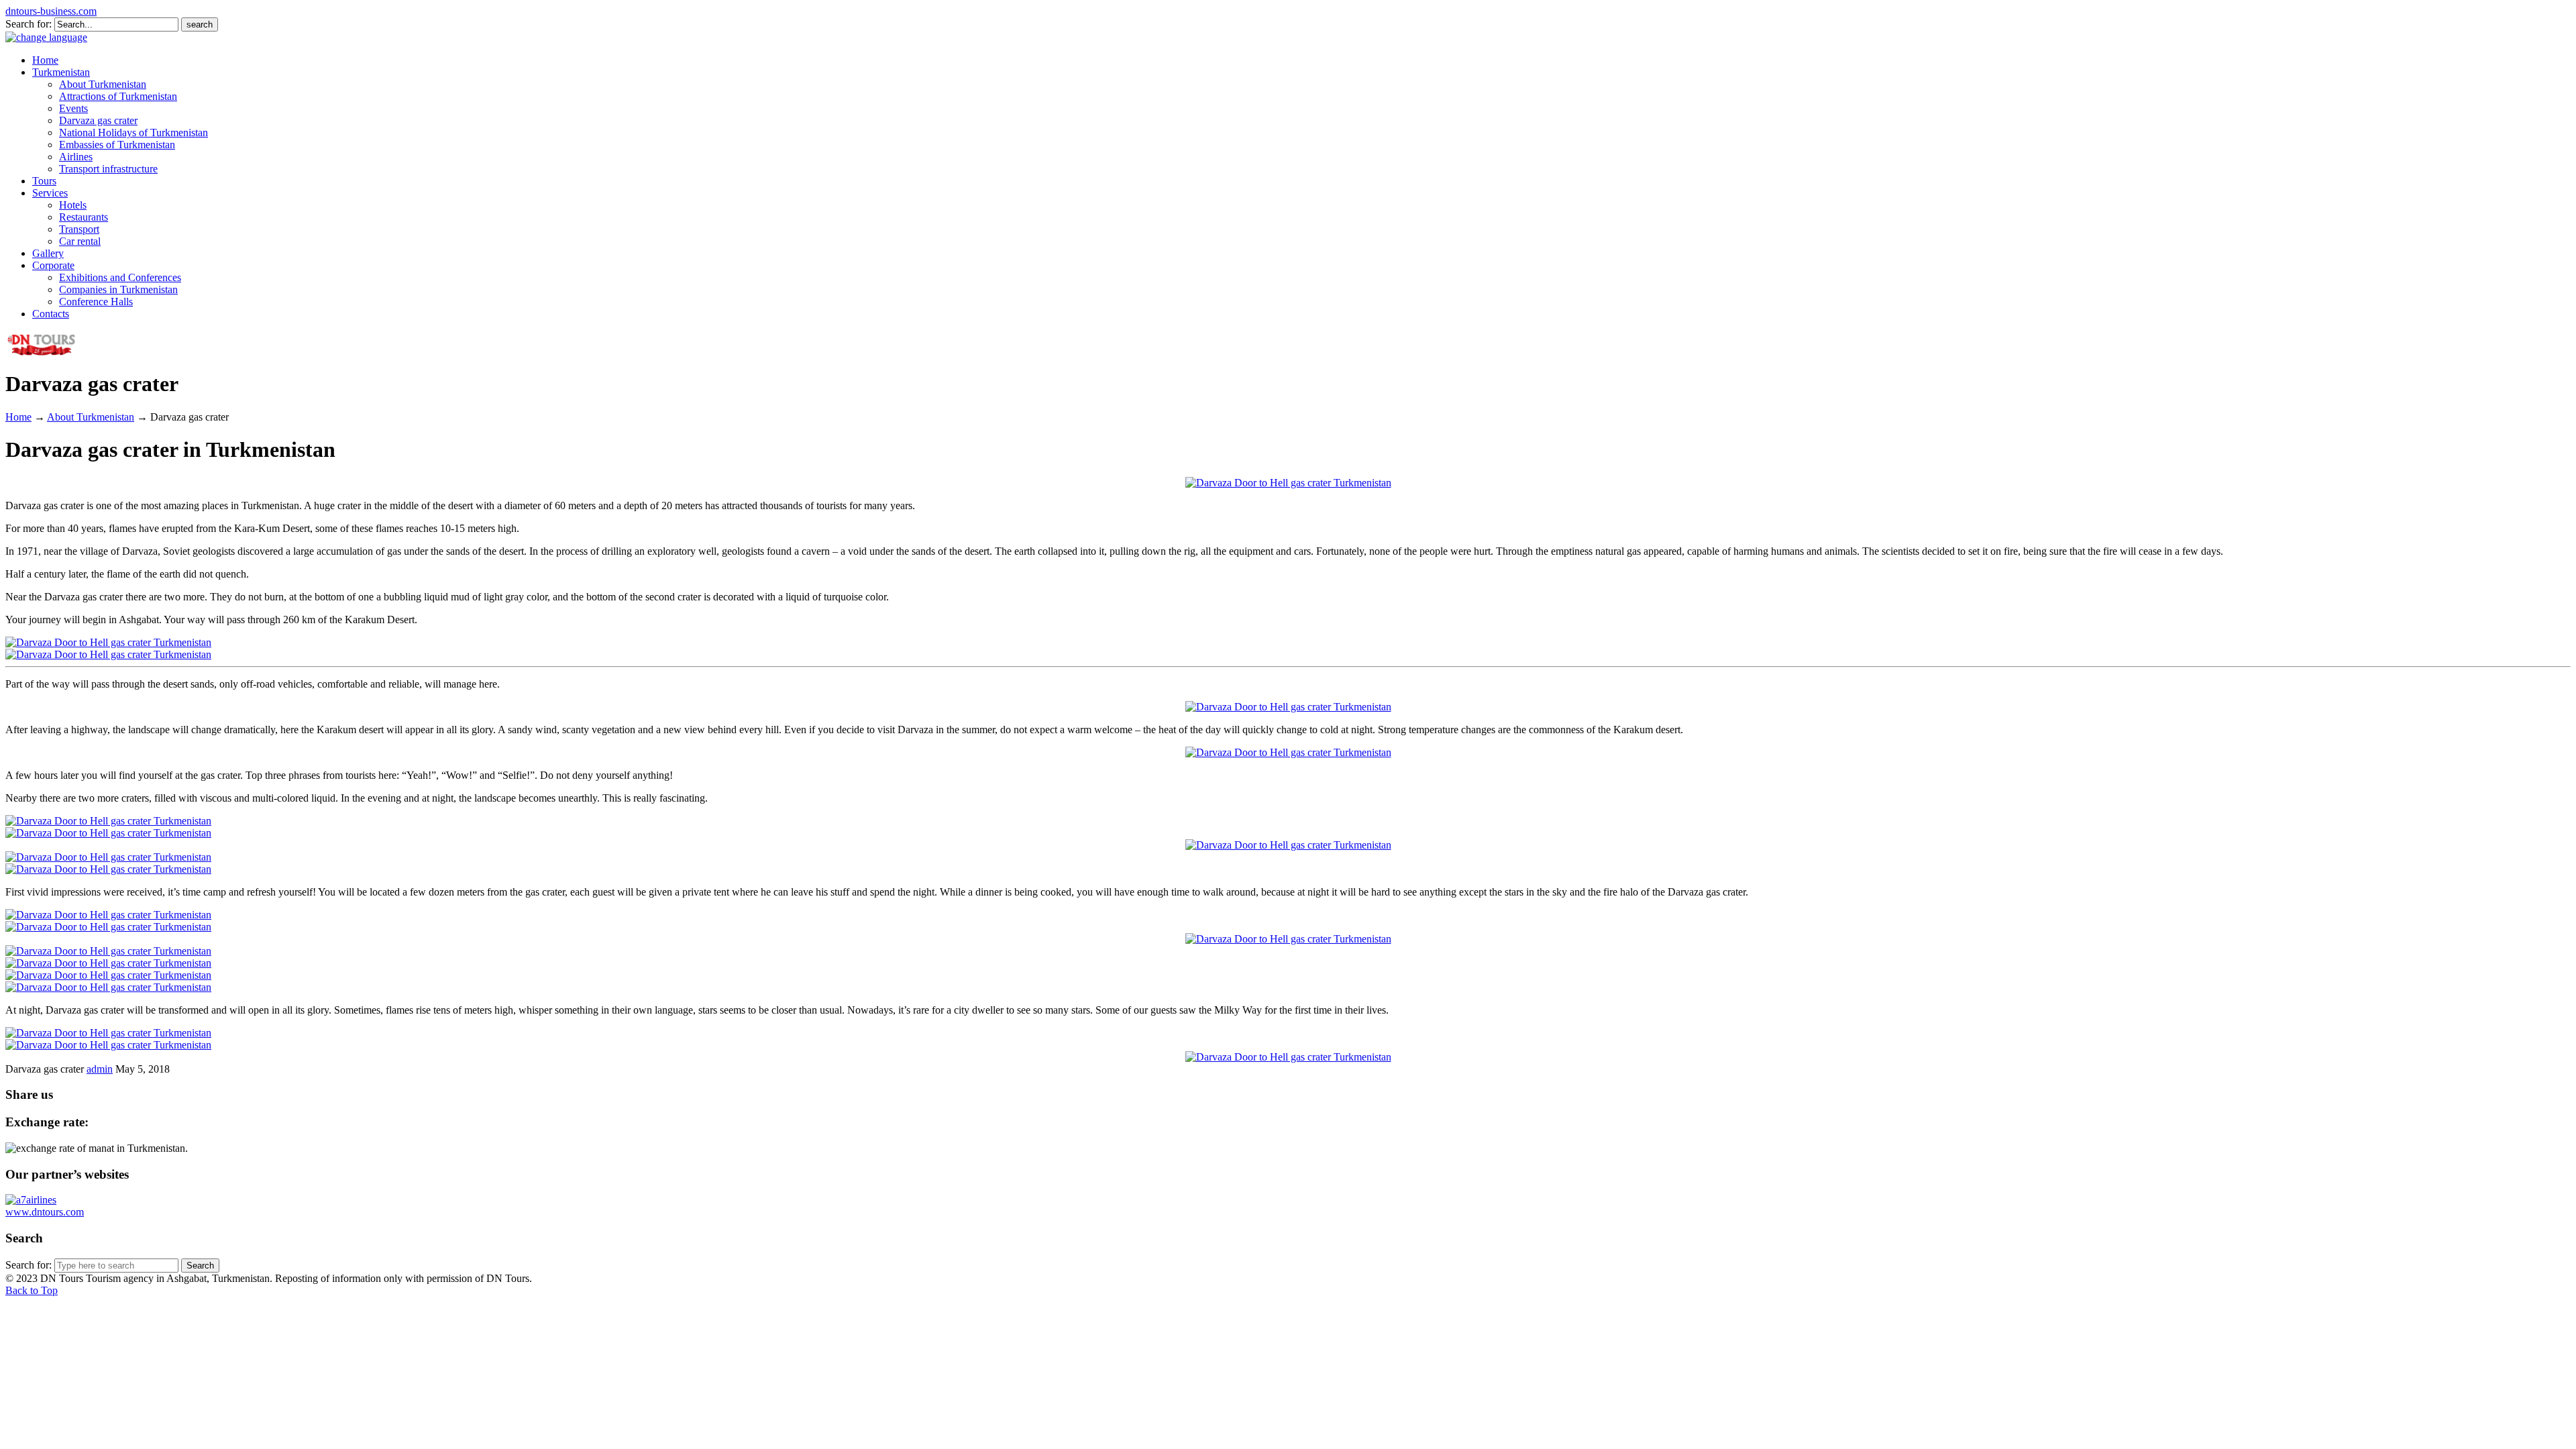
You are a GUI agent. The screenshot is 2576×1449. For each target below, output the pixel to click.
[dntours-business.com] (42, 354)
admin (100, 1069)
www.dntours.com (45, 1212)
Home (18, 417)
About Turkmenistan (91, 417)
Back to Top (32, 1290)
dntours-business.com (51, 11)
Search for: (29, 24)
